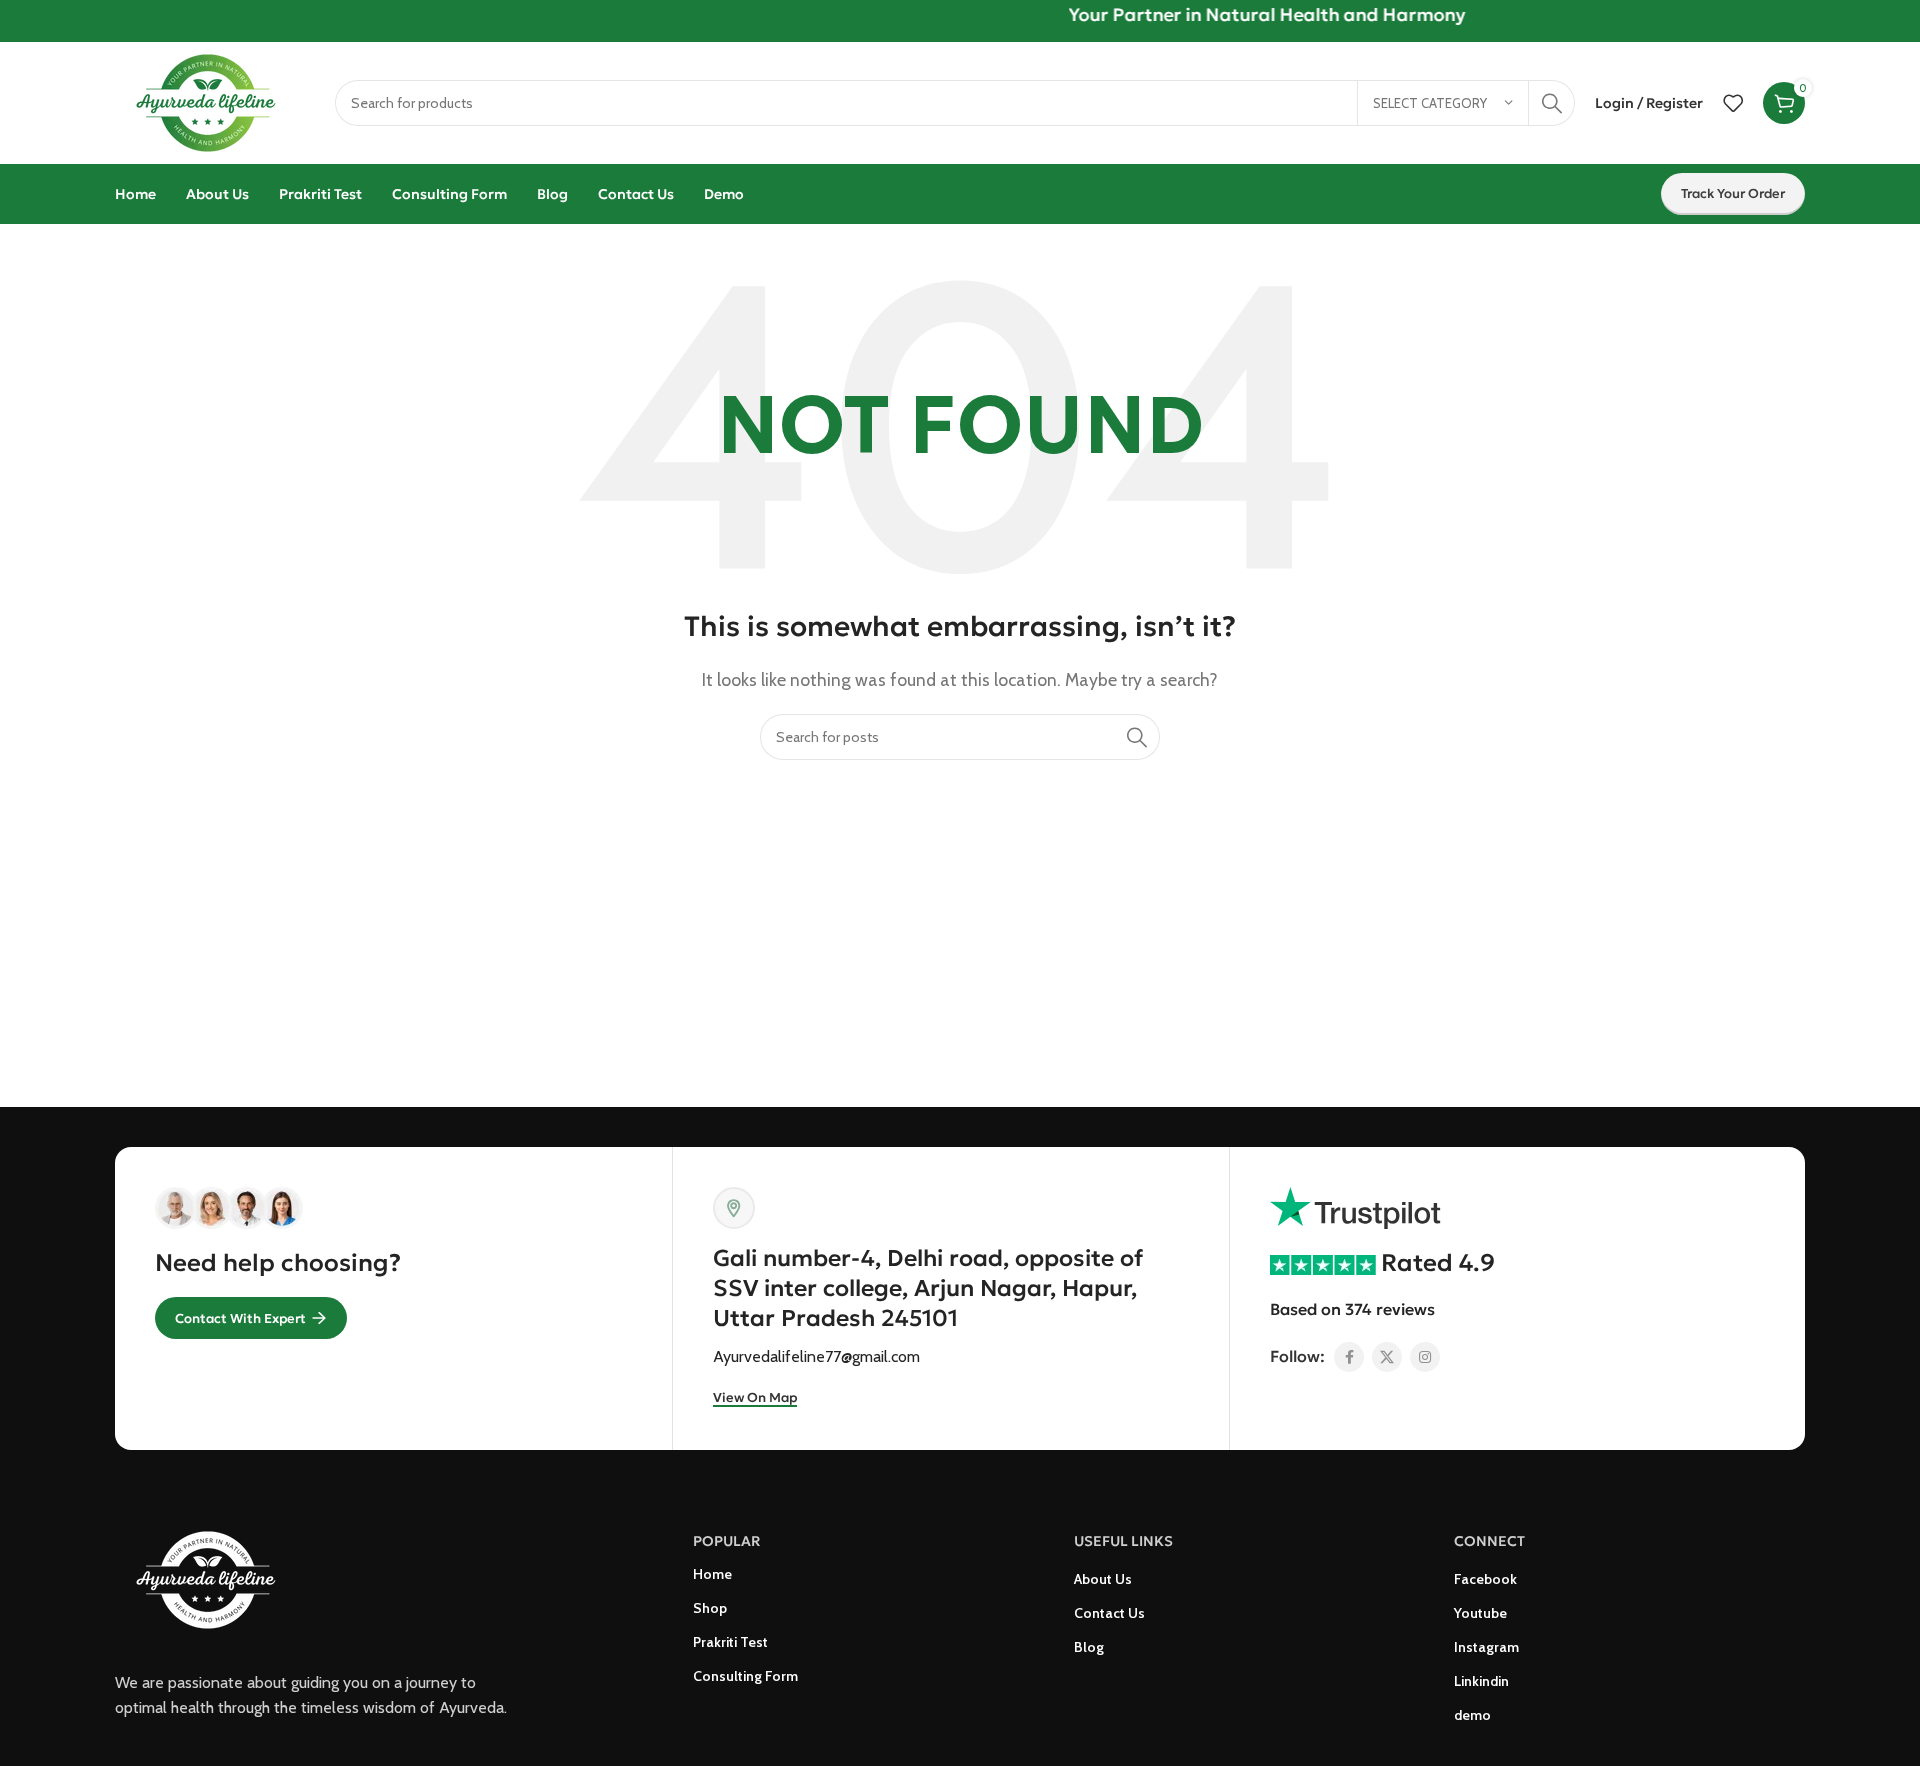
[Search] (1552, 103)
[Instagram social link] (1425, 1357)
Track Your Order (1733, 193)
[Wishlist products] (1733, 103)
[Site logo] (215, 101)
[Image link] (215, 1578)
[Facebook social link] (1349, 1357)
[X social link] (1387, 1357)
